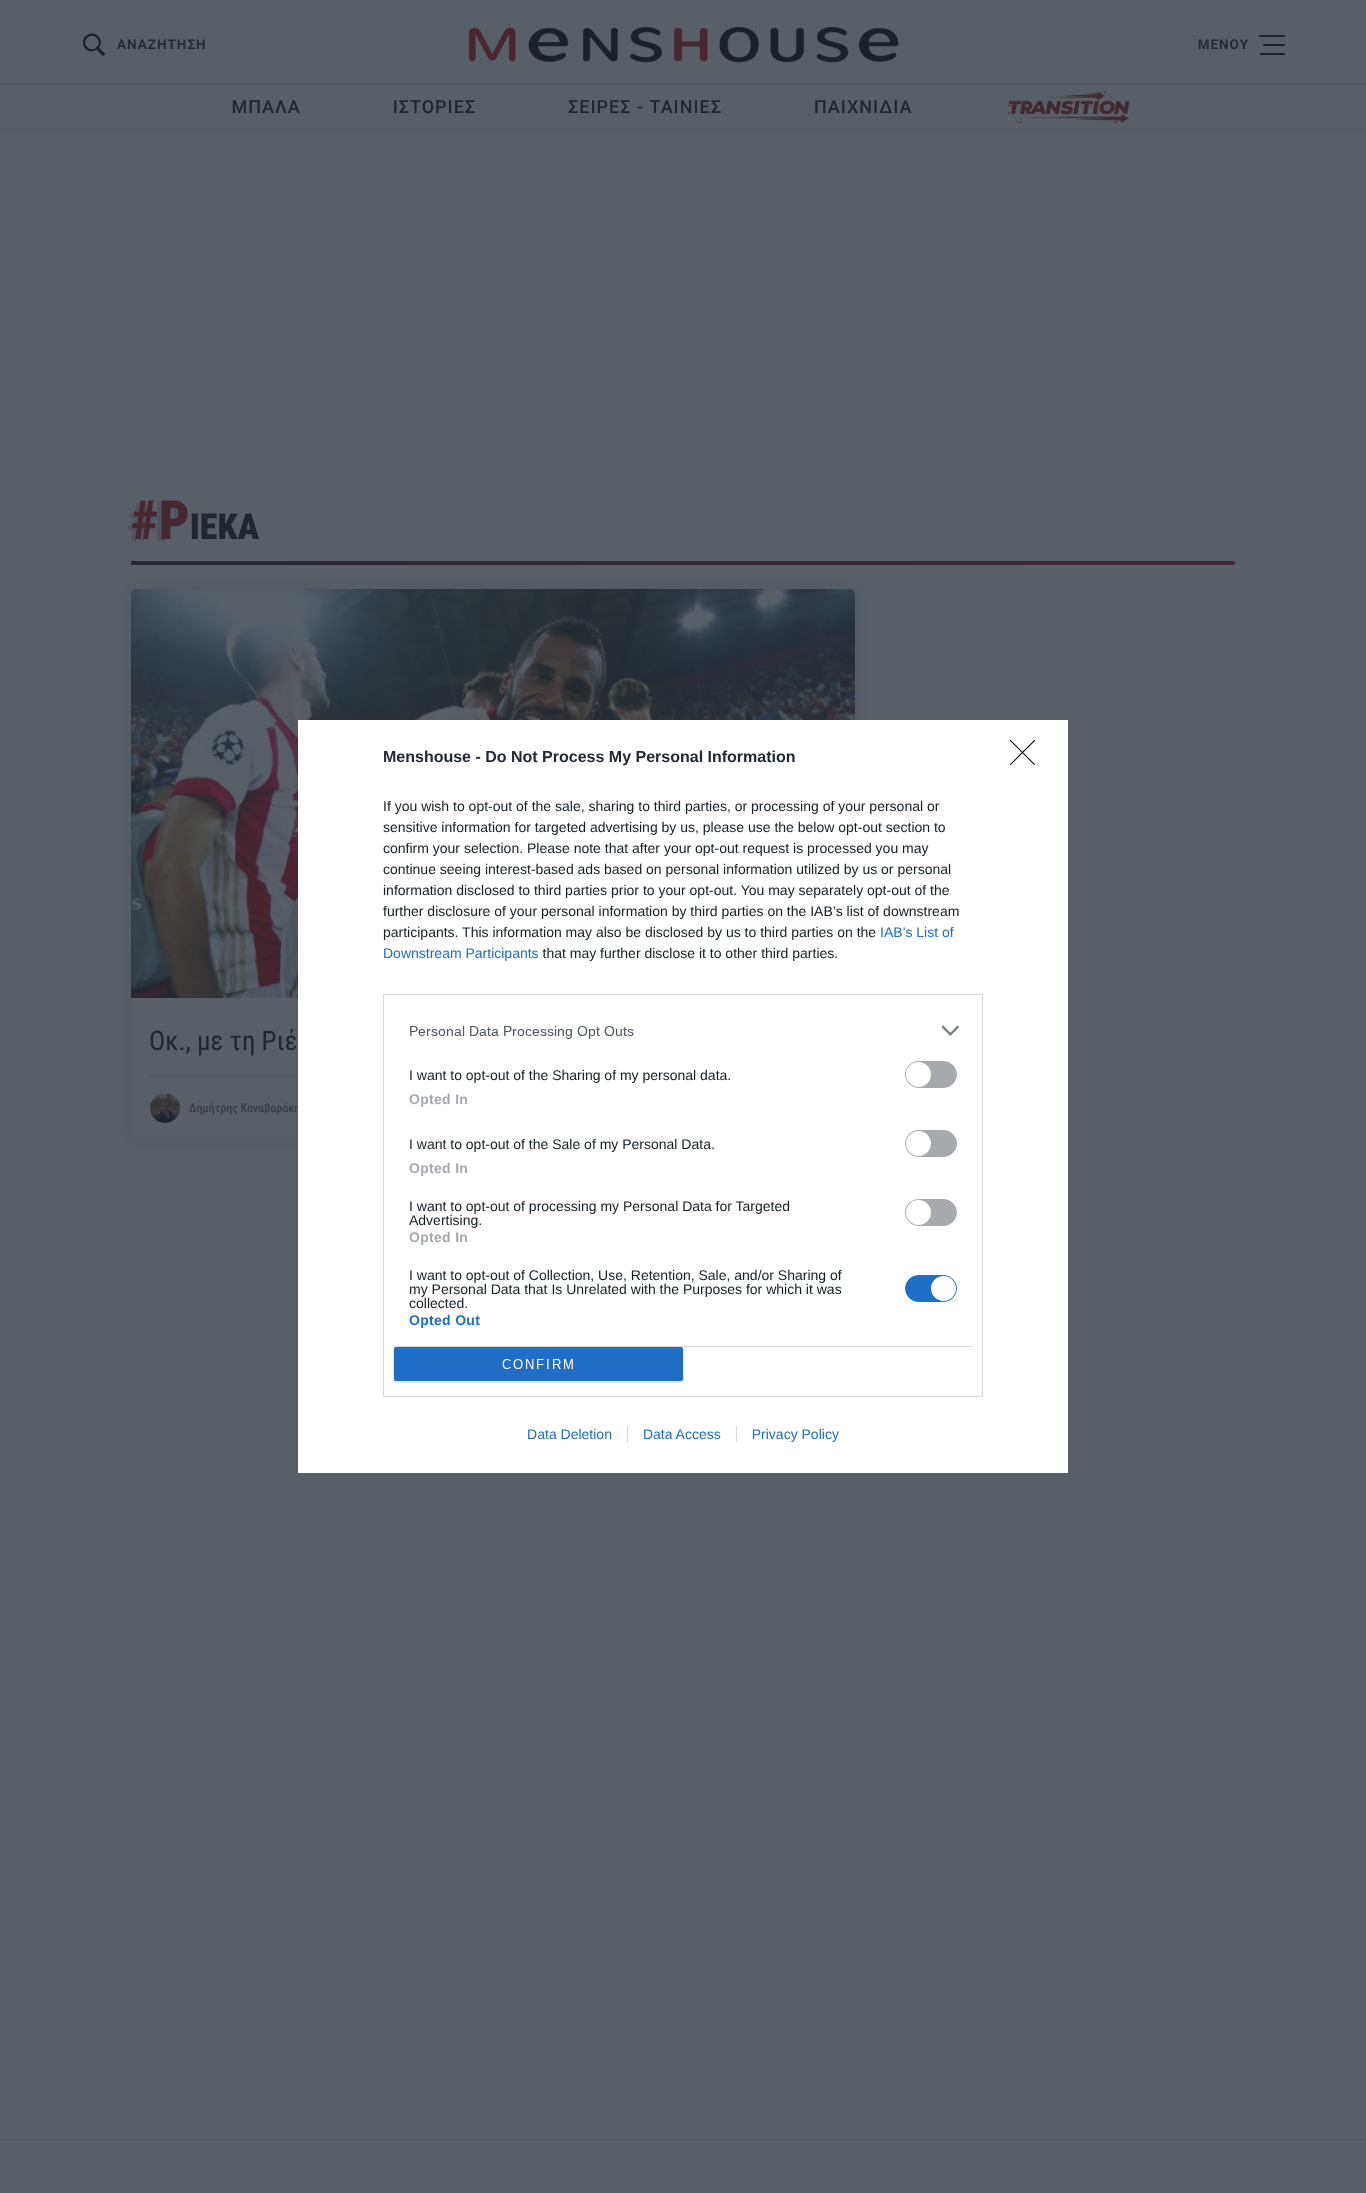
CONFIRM (539, 1364)
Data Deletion (569, 1434)
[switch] (931, 1074)
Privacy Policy (795, 1434)
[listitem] (683, 1030)
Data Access (682, 1434)
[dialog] (683, 1096)
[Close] (1029, 759)
